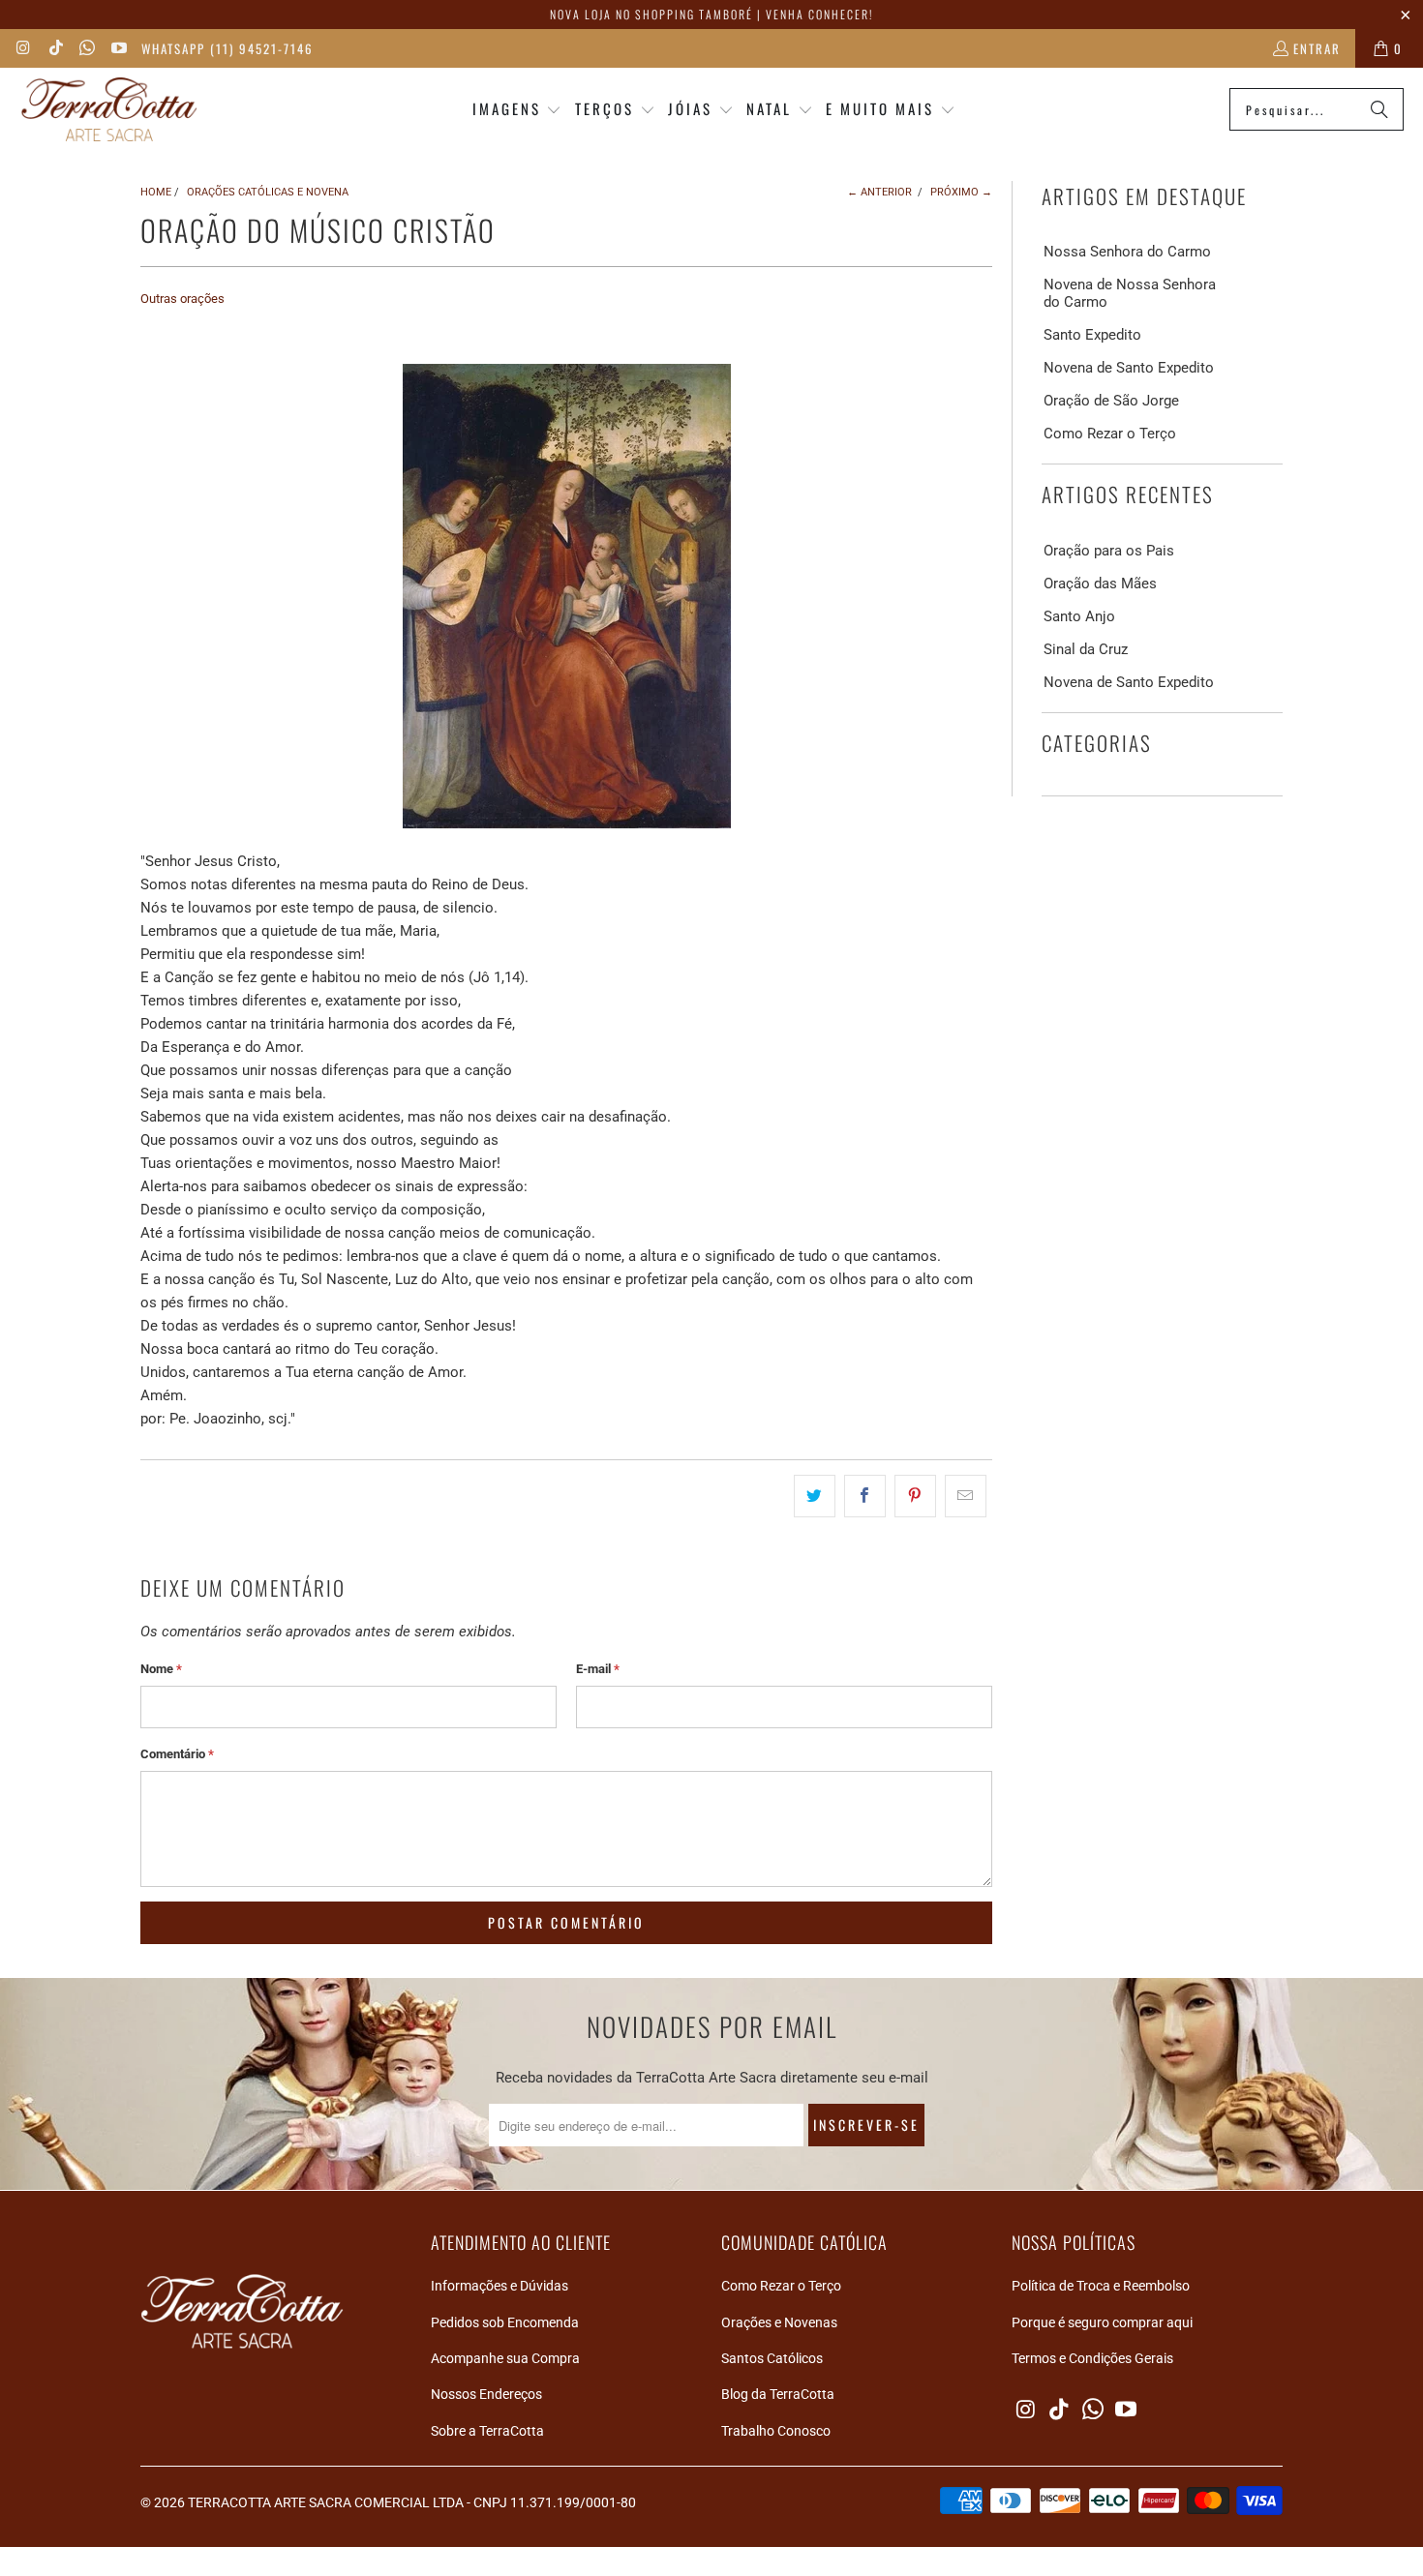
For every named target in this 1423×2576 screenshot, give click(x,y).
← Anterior (879, 192)
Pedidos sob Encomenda (505, 2322)
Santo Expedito (1092, 335)
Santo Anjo (1079, 616)
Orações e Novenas (779, 2322)
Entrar (1317, 48)
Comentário (177, 1754)
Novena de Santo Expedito (1129, 368)
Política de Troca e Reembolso (1101, 2286)
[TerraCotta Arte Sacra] (109, 110)
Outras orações (182, 299)
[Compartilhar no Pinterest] (915, 1496)
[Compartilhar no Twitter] (815, 1496)
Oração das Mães (1100, 584)
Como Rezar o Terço (1110, 434)
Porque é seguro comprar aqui (1102, 2322)
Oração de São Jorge (1111, 401)
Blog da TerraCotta (778, 2394)
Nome (161, 1669)
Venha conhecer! (819, 14)
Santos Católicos (772, 2358)
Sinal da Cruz (1086, 649)
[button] (517, 110)
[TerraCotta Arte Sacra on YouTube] (117, 48)
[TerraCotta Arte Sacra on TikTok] (54, 48)
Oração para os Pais (1109, 551)
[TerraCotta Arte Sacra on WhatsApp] (86, 48)
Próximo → (961, 192)
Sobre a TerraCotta (487, 2431)
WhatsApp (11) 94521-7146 (227, 48)
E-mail (598, 1669)
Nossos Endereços (486, 2394)
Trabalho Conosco (776, 2431)
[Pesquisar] (1379, 109)
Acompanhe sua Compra (505, 2358)
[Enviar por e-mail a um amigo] (966, 1496)
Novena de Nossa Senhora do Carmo (1130, 293)
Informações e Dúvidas (500, 2286)
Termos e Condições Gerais (1092, 2358)
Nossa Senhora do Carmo (1127, 252)
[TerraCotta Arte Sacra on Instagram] (23, 48)
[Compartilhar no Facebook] (865, 1496)
